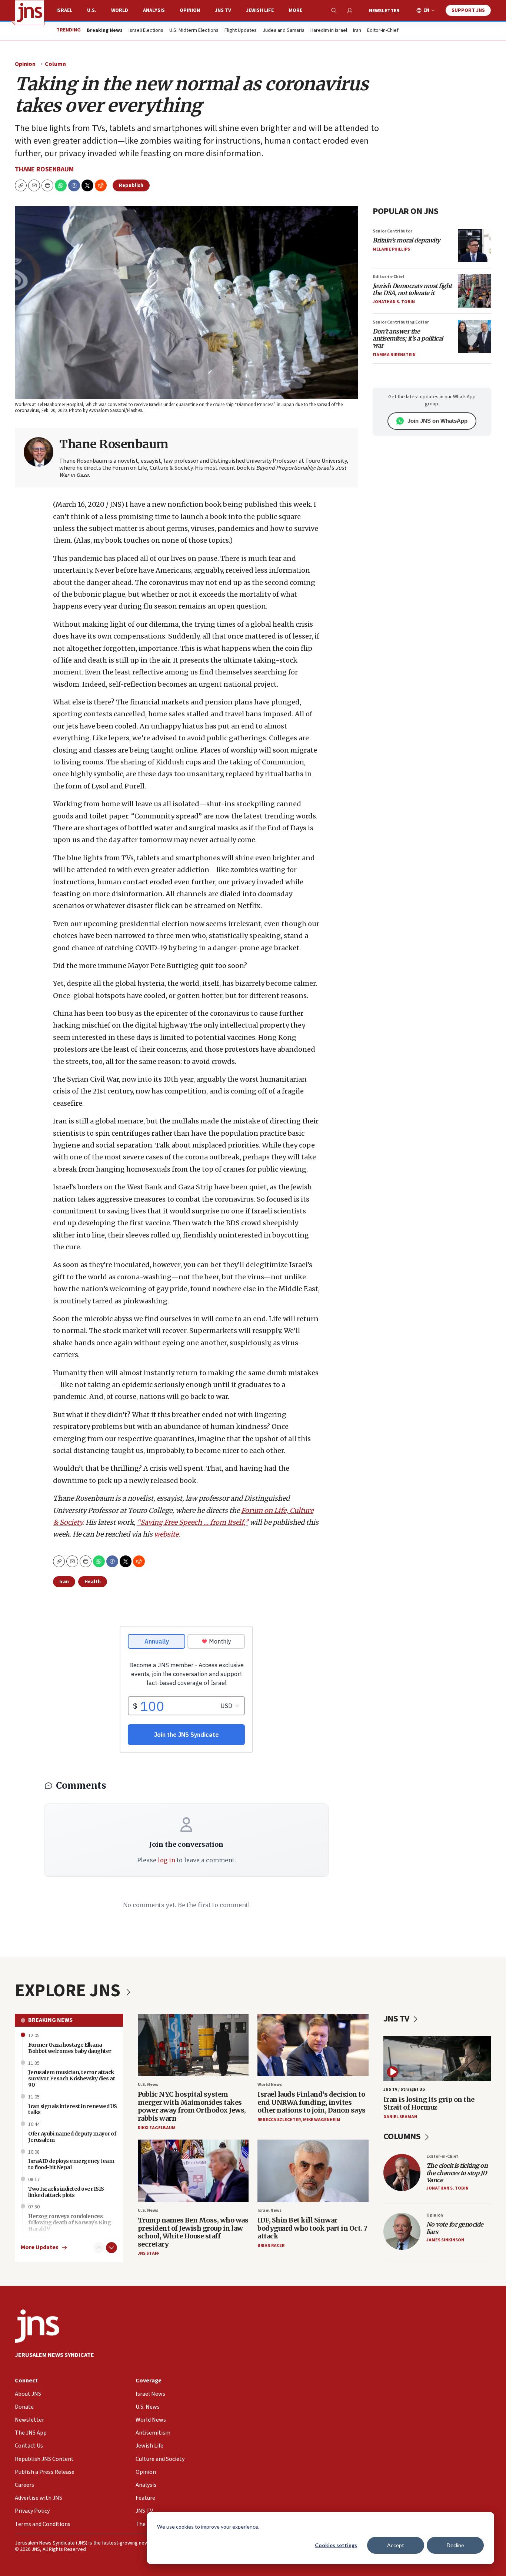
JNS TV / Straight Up (404, 2089)
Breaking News (50, 2020)
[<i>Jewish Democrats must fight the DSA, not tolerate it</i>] (475, 291)
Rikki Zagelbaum (157, 2128)
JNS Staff (149, 2253)
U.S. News (148, 2085)
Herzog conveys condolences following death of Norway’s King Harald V (69, 2222)
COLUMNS (403, 2136)
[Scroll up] (99, 2248)
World (120, 10)
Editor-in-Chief (383, 31)
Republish (131, 185)
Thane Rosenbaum (44, 169)
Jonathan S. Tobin (394, 302)
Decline (455, 2545)
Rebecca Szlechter (279, 2120)
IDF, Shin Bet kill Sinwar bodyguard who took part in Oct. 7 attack (312, 2228)
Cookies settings (336, 2545)
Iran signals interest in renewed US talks (73, 2109)
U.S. (92, 10)
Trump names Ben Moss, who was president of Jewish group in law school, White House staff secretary (193, 2232)
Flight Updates (241, 31)
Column (55, 64)
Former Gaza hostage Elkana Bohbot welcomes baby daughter (70, 2048)
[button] (47, 185)
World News (270, 2085)
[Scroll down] (111, 2248)
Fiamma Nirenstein (394, 355)
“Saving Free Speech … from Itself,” (193, 1522)
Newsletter (384, 11)
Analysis (154, 10)
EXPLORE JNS (69, 1991)
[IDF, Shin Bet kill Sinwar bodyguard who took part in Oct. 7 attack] (313, 2171)
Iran (357, 31)
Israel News (269, 2210)
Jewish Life (260, 10)
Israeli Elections (146, 31)
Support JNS (468, 10)
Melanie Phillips (391, 249)
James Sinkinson (445, 2240)
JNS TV (223, 10)
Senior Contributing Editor (401, 322)
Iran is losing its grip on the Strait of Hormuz (429, 2103)
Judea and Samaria (284, 31)
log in (167, 1860)
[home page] (30, 13)
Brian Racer (271, 2246)
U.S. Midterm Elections (194, 31)
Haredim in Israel (329, 31)
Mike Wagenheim (322, 2120)
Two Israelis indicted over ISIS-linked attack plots (67, 2192)
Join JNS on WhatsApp (437, 421)
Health (93, 1582)
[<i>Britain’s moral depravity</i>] (475, 245)
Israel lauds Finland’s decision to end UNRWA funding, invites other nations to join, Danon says (312, 2102)
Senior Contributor (392, 231)
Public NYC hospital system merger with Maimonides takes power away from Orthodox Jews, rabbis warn (192, 2106)
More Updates (40, 2247)
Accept (396, 2545)
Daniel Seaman (400, 2117)
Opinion (190, 10)
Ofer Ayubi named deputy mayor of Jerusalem (72, 2137)
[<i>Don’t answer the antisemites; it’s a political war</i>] (475, 336)
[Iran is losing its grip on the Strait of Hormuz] (437, 2059)
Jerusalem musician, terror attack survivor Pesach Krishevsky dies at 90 (71, 2078)
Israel (64, 10)
